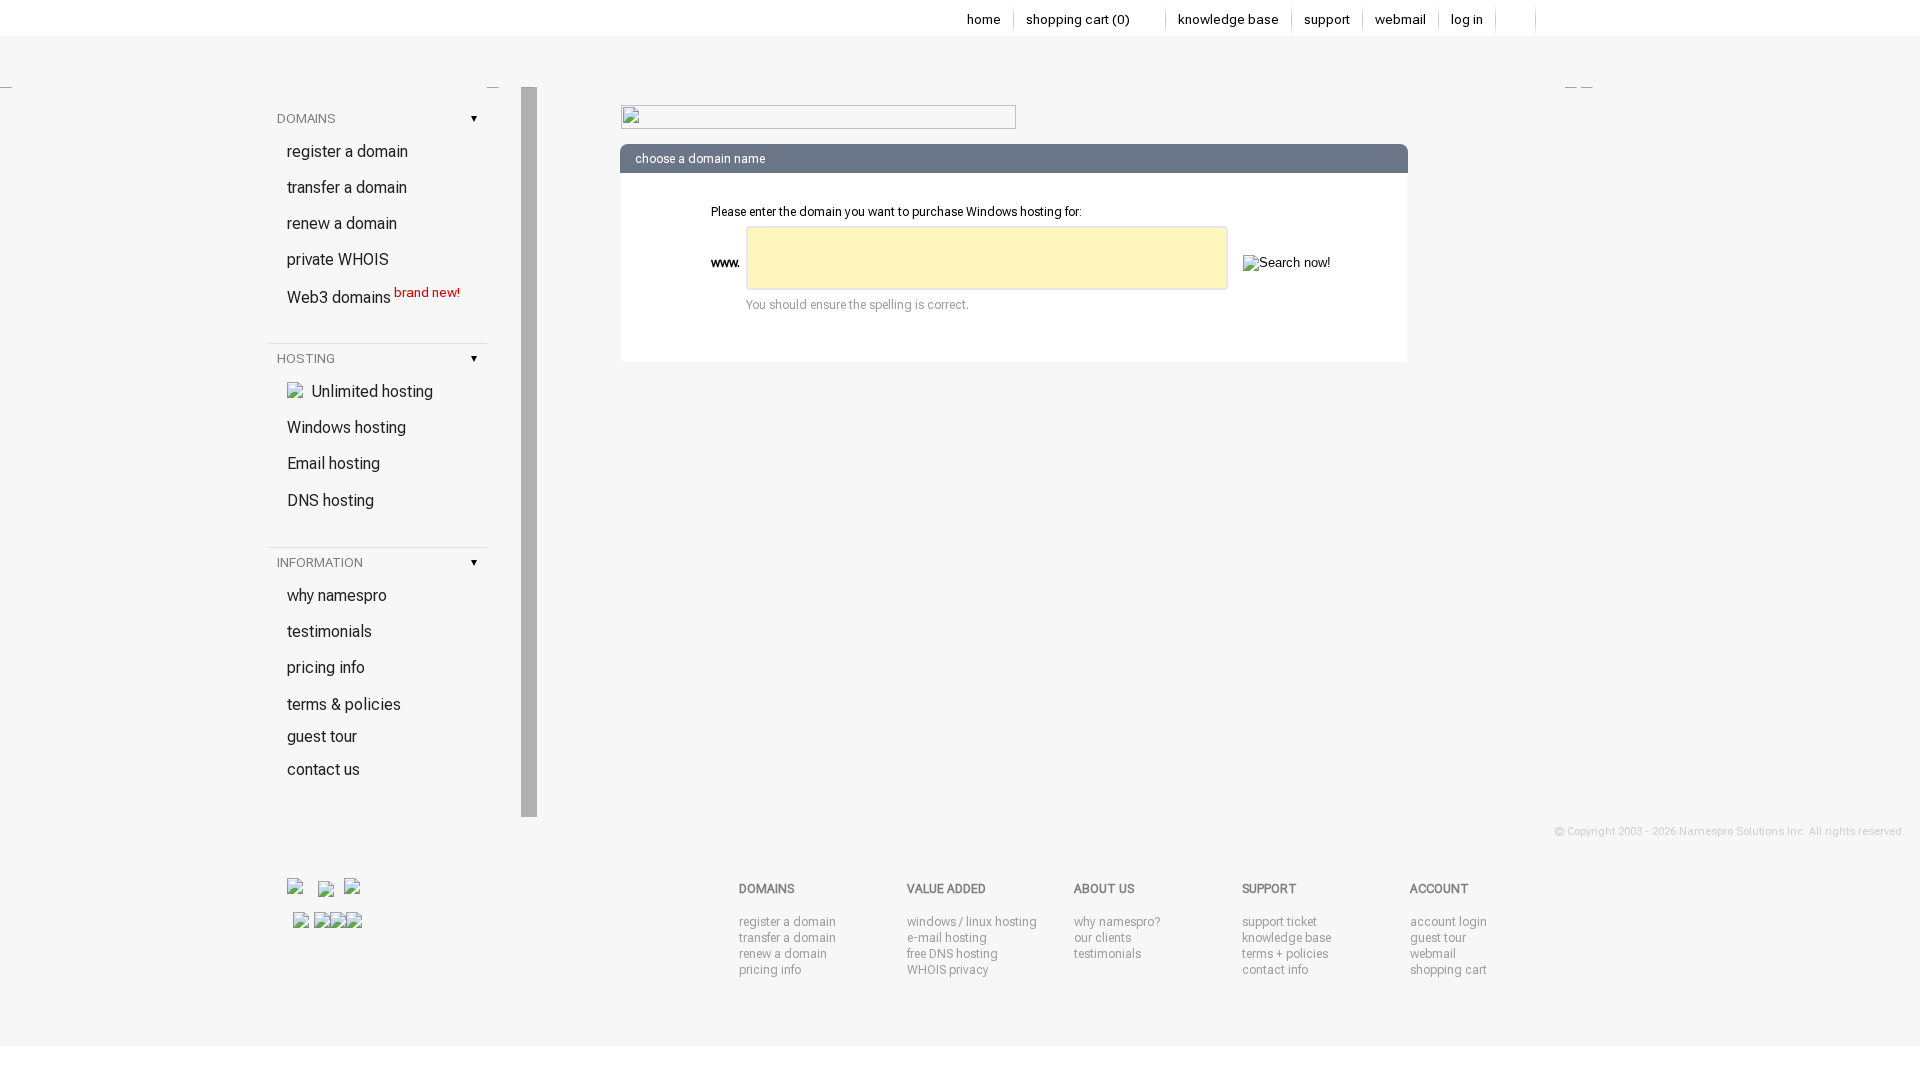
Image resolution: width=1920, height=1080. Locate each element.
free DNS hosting (952, 954)
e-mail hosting (947, 938)
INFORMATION (377, 562)
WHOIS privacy (948, 970)
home (984, 19)
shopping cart (1448, 970)
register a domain (347, 151)
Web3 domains (373, 296)
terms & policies (344, 704)
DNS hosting (330, 500)
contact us (323, 769)
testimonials (329, 631)
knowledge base (1228, 19)
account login (1448, 922)
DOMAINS (377, 118)
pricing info (326, 667)
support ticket (1279, 922)
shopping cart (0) (1079, 19)
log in (1467, 19)
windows (931, 922)
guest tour (322, 736)
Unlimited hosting (368, 391)
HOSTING (377, 358)
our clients (1102, 938)
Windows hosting (346, 427)
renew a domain (342, 223)
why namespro (337, 595)
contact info (1275, 970)
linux (979, 922)
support (1327, 19)
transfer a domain (347, 187)
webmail (1400, 19)
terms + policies (1285, 954)
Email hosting (333, 463)
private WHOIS (338, 259)
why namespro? (1117, 922)
